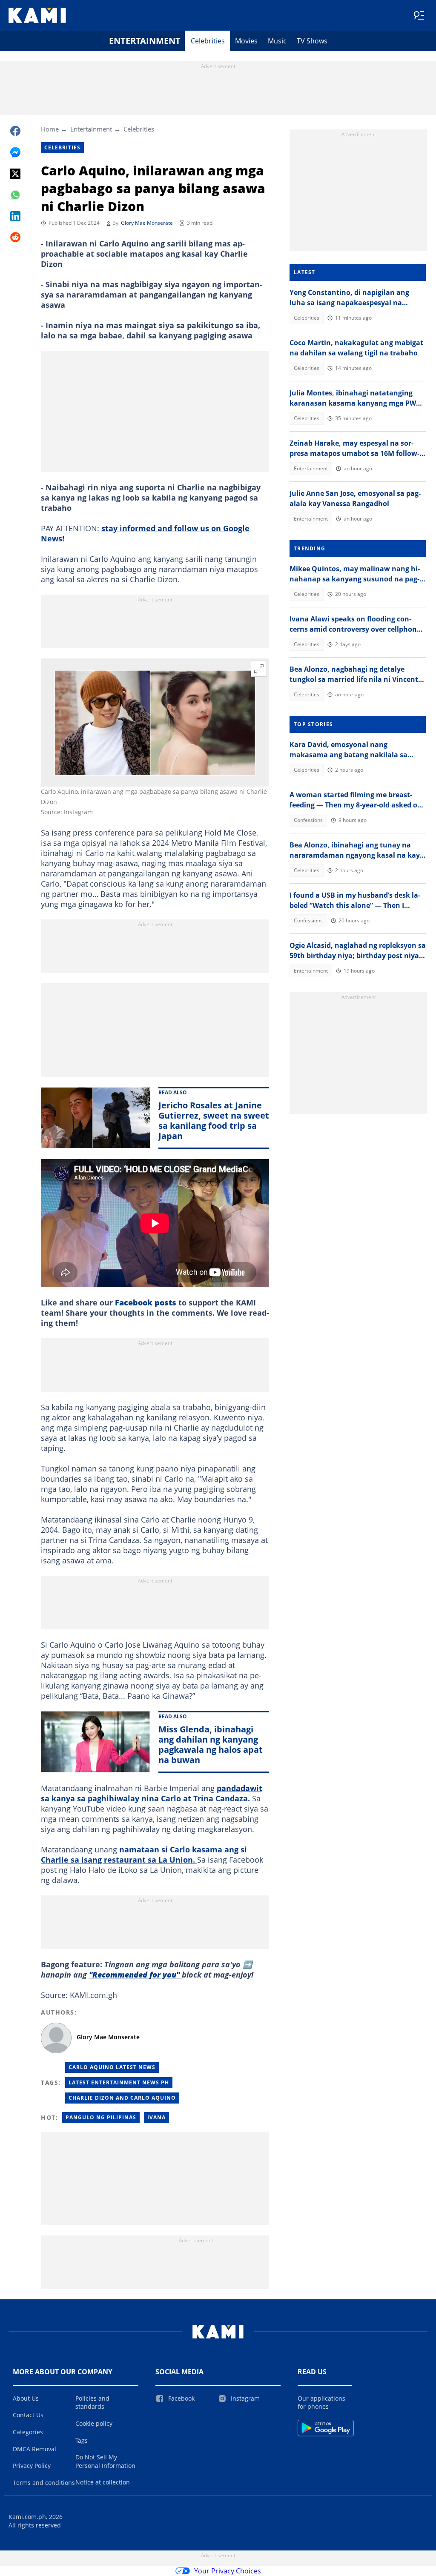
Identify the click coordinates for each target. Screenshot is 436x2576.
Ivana (156, 2117)
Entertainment (145, 41)
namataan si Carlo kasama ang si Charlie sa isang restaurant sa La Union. (144, 1855)
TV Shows (312, 41)
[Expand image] (259, 669)
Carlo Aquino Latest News (112, 2067)
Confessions (308, 820)
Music (277, 41)
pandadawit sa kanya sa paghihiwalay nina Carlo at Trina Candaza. (152, 1793)
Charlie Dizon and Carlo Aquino (122, 2098)
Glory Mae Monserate (147, 223)
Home (50, 129)
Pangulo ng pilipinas (101, 2117)
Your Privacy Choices (228, 2571)
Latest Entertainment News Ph (119, 2082)
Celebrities (208, 41)
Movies (246, 41)
